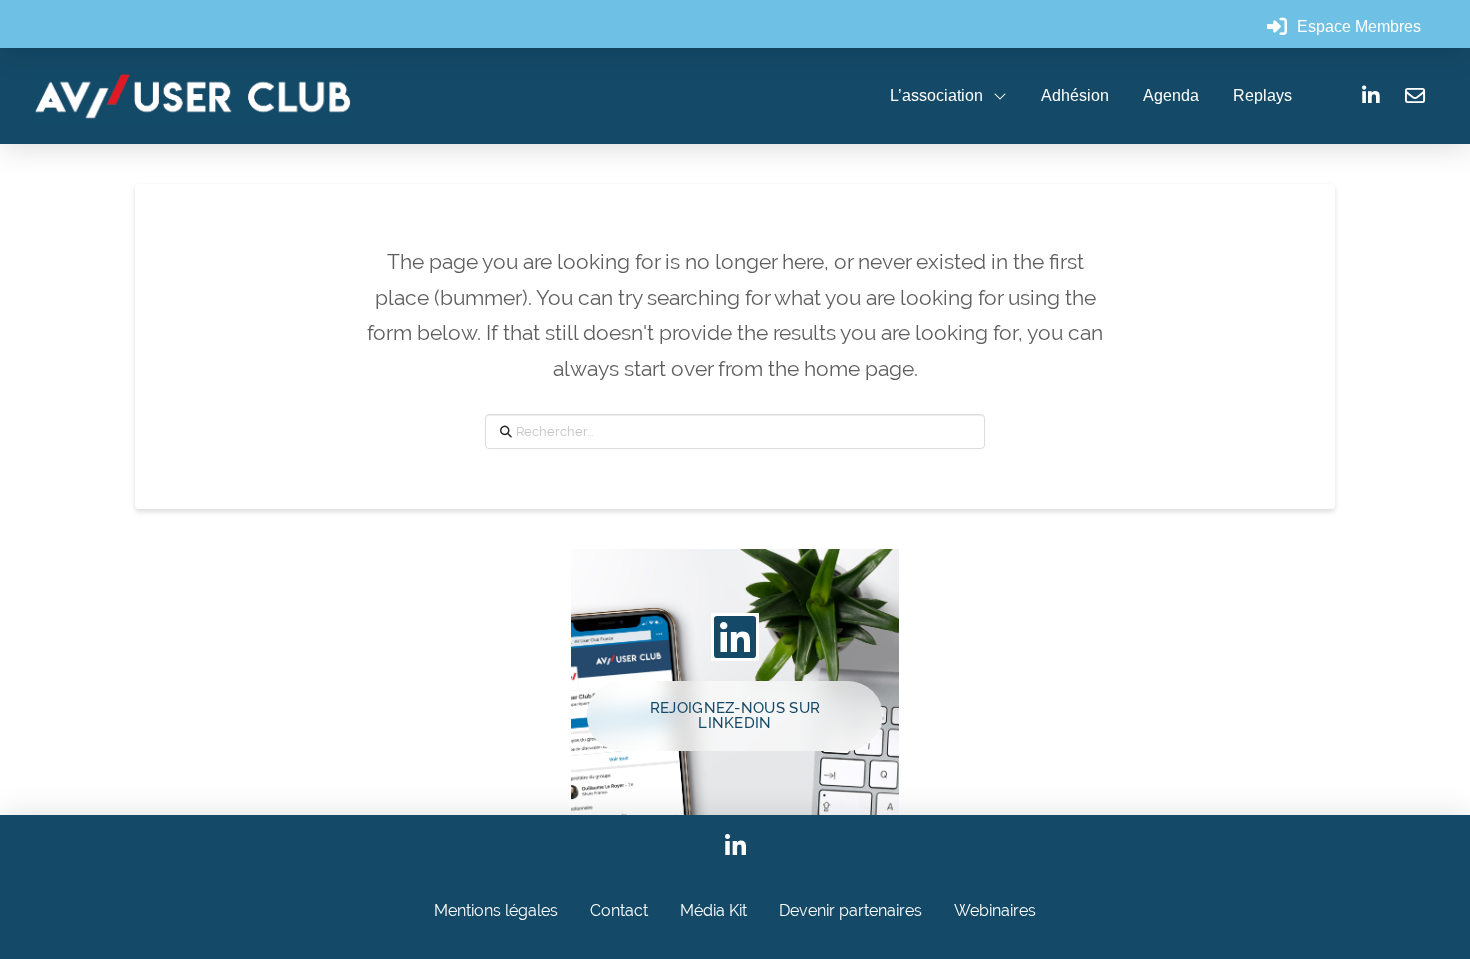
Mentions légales (496, 910)
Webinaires (995, 910)
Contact (619, 910)
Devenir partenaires (850, 910)
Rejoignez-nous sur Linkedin (735, 715)
